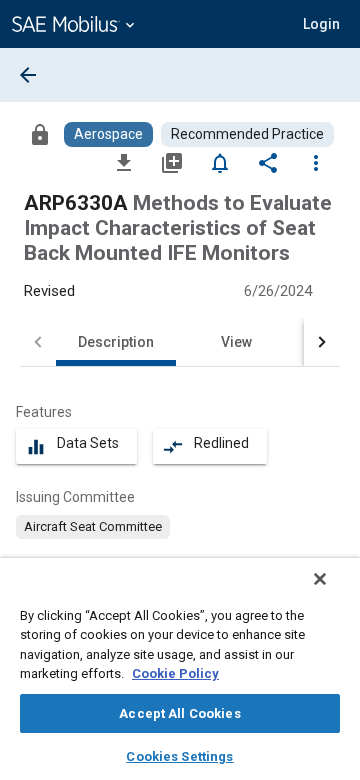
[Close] (320, 579)
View (236, 342)
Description (116, 342)
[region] (180, 669)
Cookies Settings (179, 756)
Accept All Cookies (179, 713)
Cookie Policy (175, 673)
